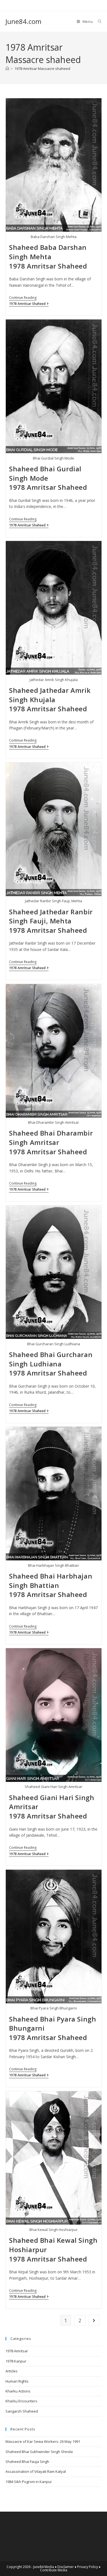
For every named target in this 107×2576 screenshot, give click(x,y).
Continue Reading (23, 298)
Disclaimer (66, 2567)
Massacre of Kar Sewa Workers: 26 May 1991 (43, 2441)
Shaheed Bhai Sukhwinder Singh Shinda (39, 2452)
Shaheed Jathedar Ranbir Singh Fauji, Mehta (51, 916)
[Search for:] (98, 21)
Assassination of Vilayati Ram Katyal (36, 2471)
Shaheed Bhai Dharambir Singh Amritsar (51, 1138)
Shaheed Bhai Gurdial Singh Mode (45, 473)
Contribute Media (54, 2570)
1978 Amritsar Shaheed (48, 266)
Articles (12, 2371)
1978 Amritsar (17, 2351)
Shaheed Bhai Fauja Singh (27, 2462)
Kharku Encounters (21, 2401)
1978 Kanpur (16, 2361)
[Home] (7, 69)
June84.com (23, 21)
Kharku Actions (18, 2391)
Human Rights (17, 2381)
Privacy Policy (88, 2567)
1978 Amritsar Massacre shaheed (42, 69)
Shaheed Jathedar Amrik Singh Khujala (50, 695)
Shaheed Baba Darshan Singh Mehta (48, 252)
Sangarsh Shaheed (22, 2411)
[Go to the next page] (94, 2320)
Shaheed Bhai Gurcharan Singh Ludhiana (51, 1359)
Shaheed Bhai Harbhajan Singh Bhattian (51, 1581)
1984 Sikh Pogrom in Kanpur (29, 2482)
